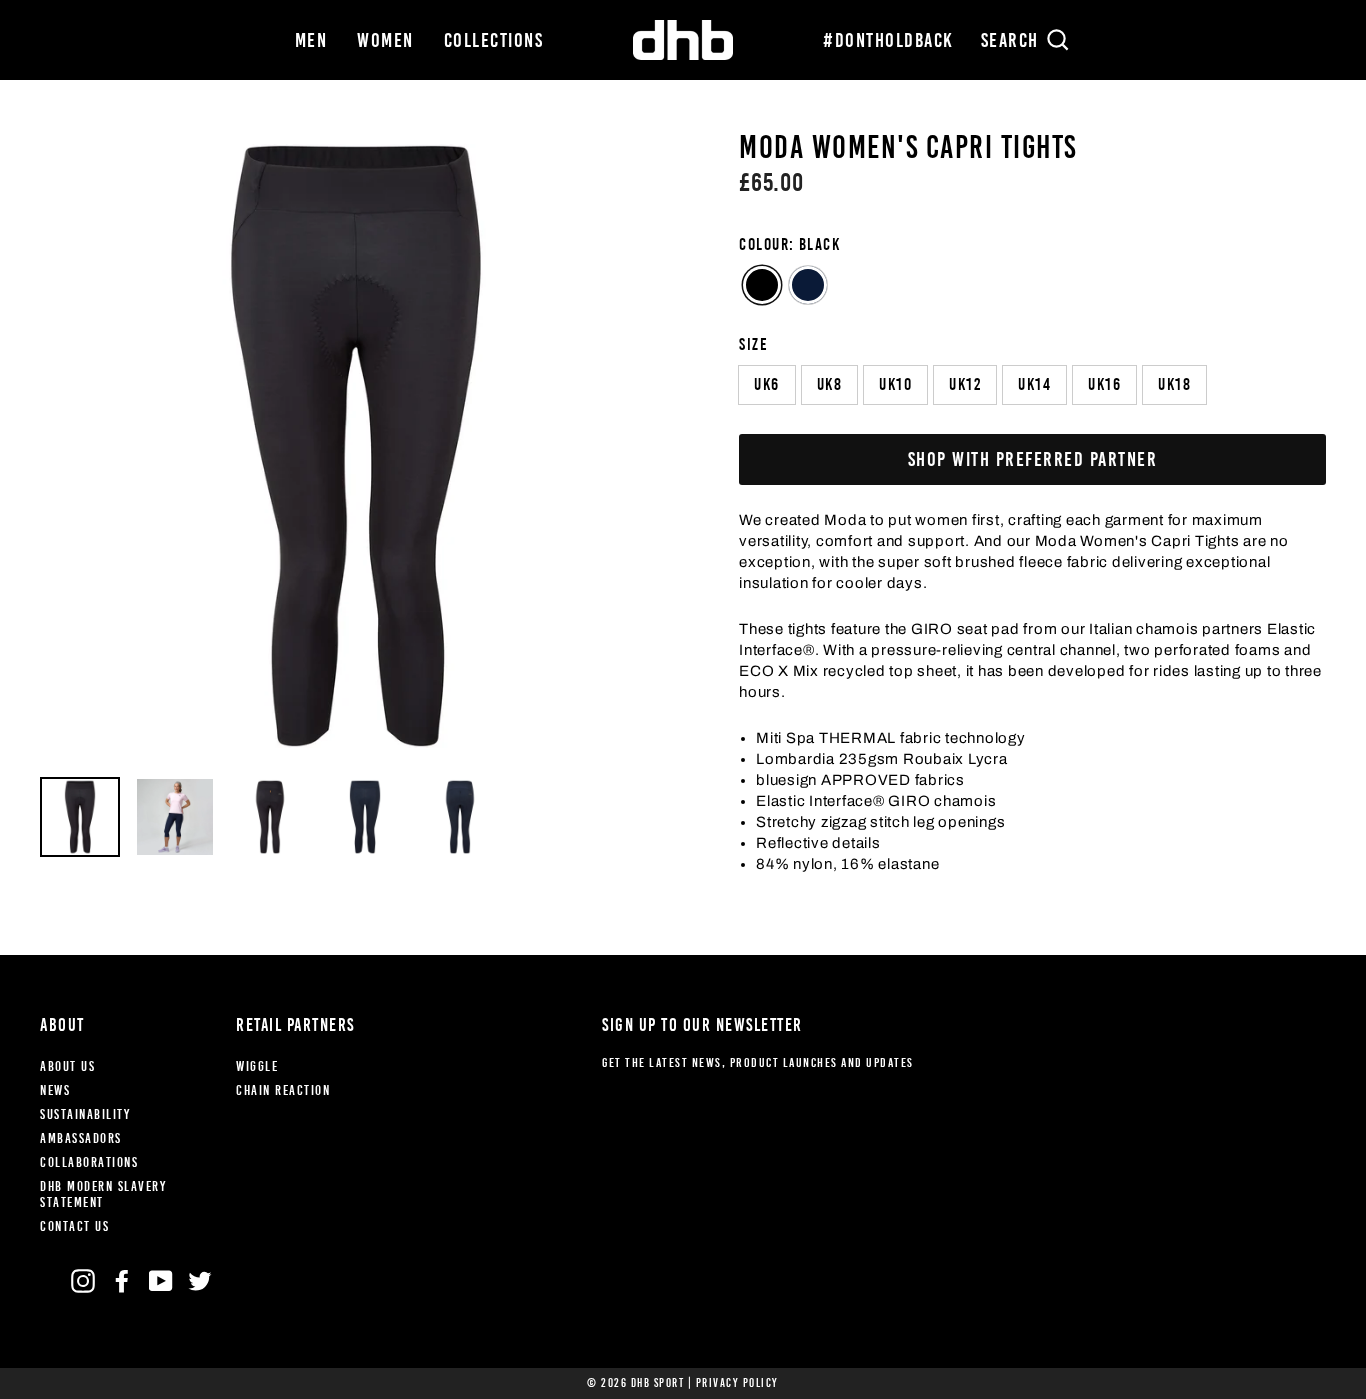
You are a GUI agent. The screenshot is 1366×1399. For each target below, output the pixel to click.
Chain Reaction (283, 1090)
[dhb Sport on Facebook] (122, 1281)
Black (762, 285)
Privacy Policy (737, 1383)
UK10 (895, 384)
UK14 (1034, 384)
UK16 (1104, 384)
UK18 (1174, 384)
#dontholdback (888, 40)
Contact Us (74, 1226)
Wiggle (257, 1066)
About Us (67, 1066)
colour (789, 244)
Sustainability (85, 1114)
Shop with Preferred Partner (1033, 459)
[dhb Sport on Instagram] (83, 1281)
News (55, 1090)
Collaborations (89, 1162)
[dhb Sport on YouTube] (161, 1281)
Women (385, 40)
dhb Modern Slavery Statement (103, 1194)
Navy (808, 285)
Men (311, 40)
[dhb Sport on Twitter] (200, 1281)
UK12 (965, 384)
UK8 (830, 384)
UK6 (767, 384)
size (753, 344)
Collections (494, 40)
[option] (356, 446)
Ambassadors (81, 1138)
